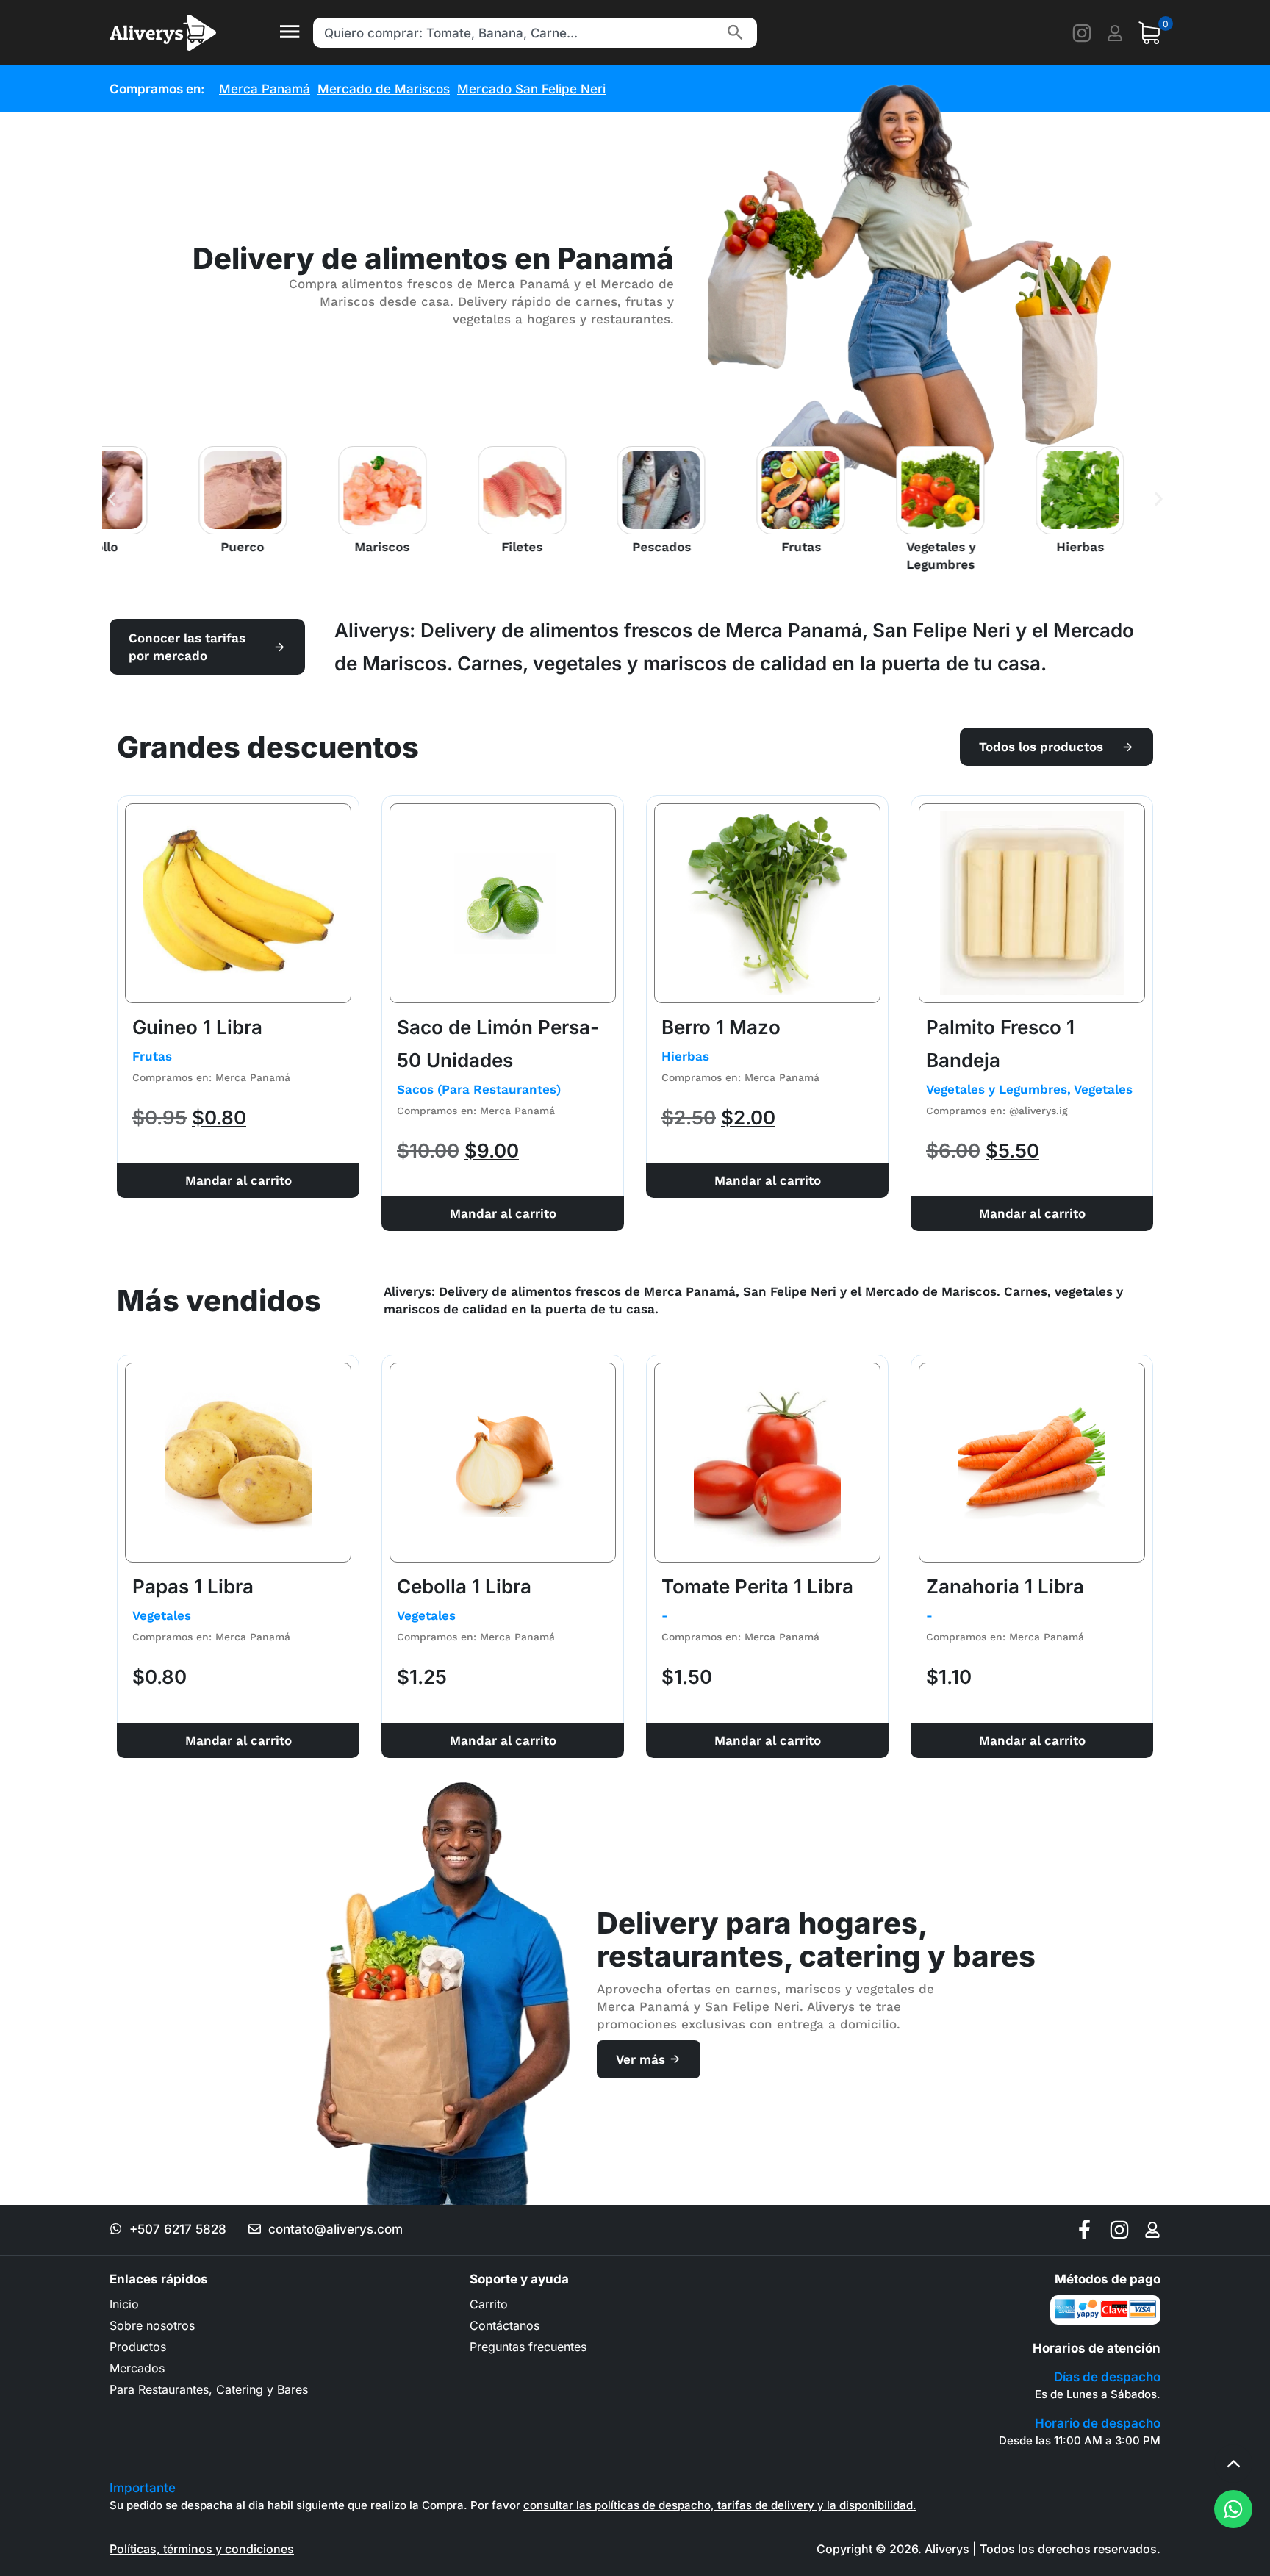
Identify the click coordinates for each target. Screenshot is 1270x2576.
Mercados (137, 2368)
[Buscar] (735, 33)
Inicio (124, 2304)
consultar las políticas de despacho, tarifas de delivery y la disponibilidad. (720, 2505)
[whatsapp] (1233, 2509)
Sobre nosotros (152, 2325)
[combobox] (517, 33)
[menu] (289, 33)
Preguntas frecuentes (528, 2347)
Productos (138, 2347)
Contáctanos (505, 2325)
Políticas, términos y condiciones (202, 2549)
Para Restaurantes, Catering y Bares (209, 2389)
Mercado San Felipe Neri (531, 89)
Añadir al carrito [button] (238, 1181)
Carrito (489, 2304)
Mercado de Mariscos (384, 89)
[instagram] (1082, 33)
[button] (111, 499)
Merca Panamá (265, 89)
